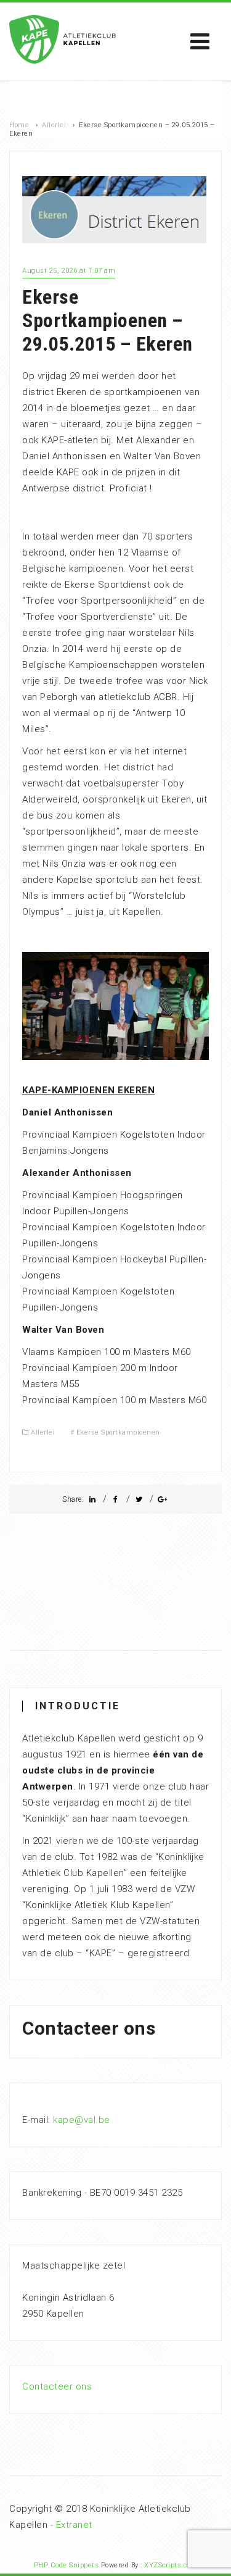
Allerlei (54, 125)
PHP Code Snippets (67, 2565)
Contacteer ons (57, 2386)
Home (19, 125)
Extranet (74, 2525)
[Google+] (163, 1499)
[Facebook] (116, 1499)
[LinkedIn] (92, 1499)
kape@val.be (82, 2120)
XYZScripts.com (171, 2565)
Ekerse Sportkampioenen (118, 1432)
